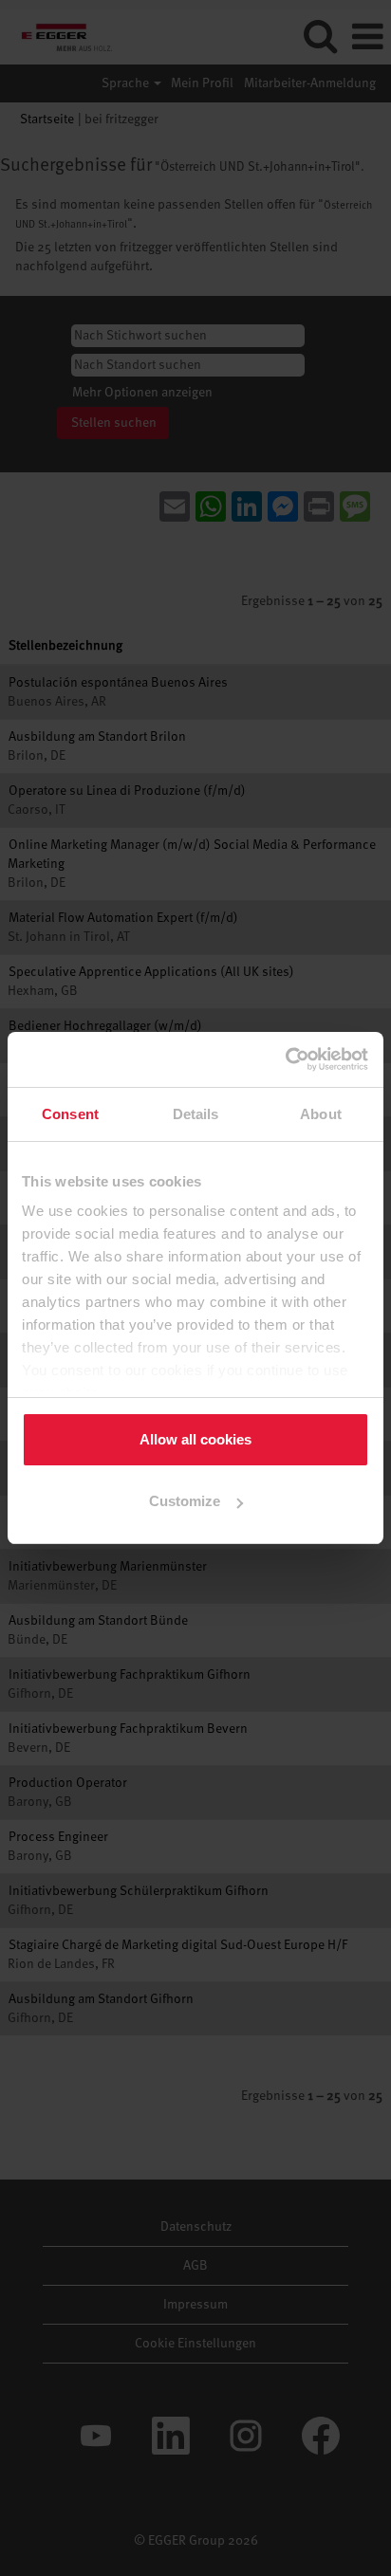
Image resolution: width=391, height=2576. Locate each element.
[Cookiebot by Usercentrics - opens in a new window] (286, 1059)
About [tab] (321, 1114)
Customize (185, 1501)
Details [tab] (196, 1114)
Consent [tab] (70, 1114)
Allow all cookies (195, 1439)
